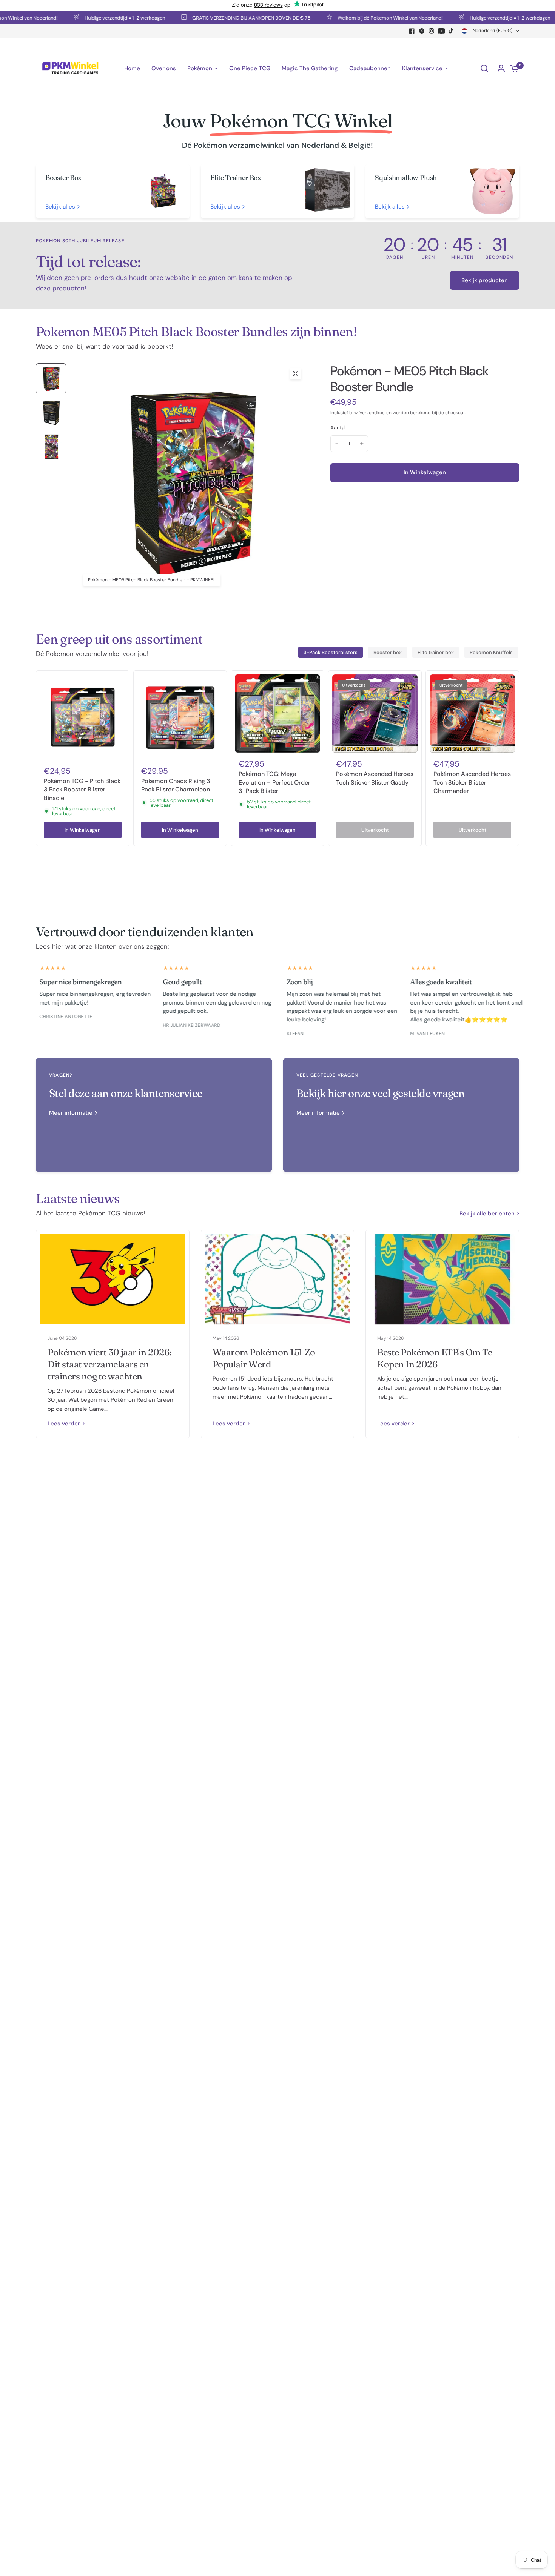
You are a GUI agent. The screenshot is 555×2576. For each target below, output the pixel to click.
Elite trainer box (436, 652)
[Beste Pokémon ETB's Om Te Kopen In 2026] (442, 1279)
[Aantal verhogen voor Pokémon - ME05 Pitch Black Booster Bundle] (362, 444)
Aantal (338, 428)
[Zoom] (296, 373)
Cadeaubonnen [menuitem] (370, 68)
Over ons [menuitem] (164, 68)
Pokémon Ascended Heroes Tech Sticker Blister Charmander (472, 782)
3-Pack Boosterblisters (331, 652)
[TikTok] (451, 31)
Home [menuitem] (132, 68)
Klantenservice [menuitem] (422, 68)
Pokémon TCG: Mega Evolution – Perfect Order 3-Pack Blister (274, 782)
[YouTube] (441, 31)
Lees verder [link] (64, 1424)
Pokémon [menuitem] (200, 68)
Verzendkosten (375, 413)
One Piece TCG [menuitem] (250, 68)
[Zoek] (484, 68)
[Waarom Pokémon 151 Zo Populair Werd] (278, 1279)
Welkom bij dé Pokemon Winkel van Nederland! (353, 18)
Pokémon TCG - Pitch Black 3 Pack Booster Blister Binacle (82, 790)
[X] (422, 31)
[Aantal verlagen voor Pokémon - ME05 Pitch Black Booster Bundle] (337, 444)
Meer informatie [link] (71, 1113)
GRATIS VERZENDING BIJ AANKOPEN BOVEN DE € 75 (214, 18)
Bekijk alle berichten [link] (487, 1214)
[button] (485, 280)
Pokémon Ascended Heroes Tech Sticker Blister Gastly (375, 778)
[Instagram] (432, 31)
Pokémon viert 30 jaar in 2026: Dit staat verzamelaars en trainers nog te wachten (109, 1364)
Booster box (388, 652)
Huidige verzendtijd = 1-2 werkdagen (88, 18)
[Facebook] (412, 31)
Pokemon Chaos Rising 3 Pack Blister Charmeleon (176, 785)
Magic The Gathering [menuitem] (310, 68)
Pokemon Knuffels (491, 652)
